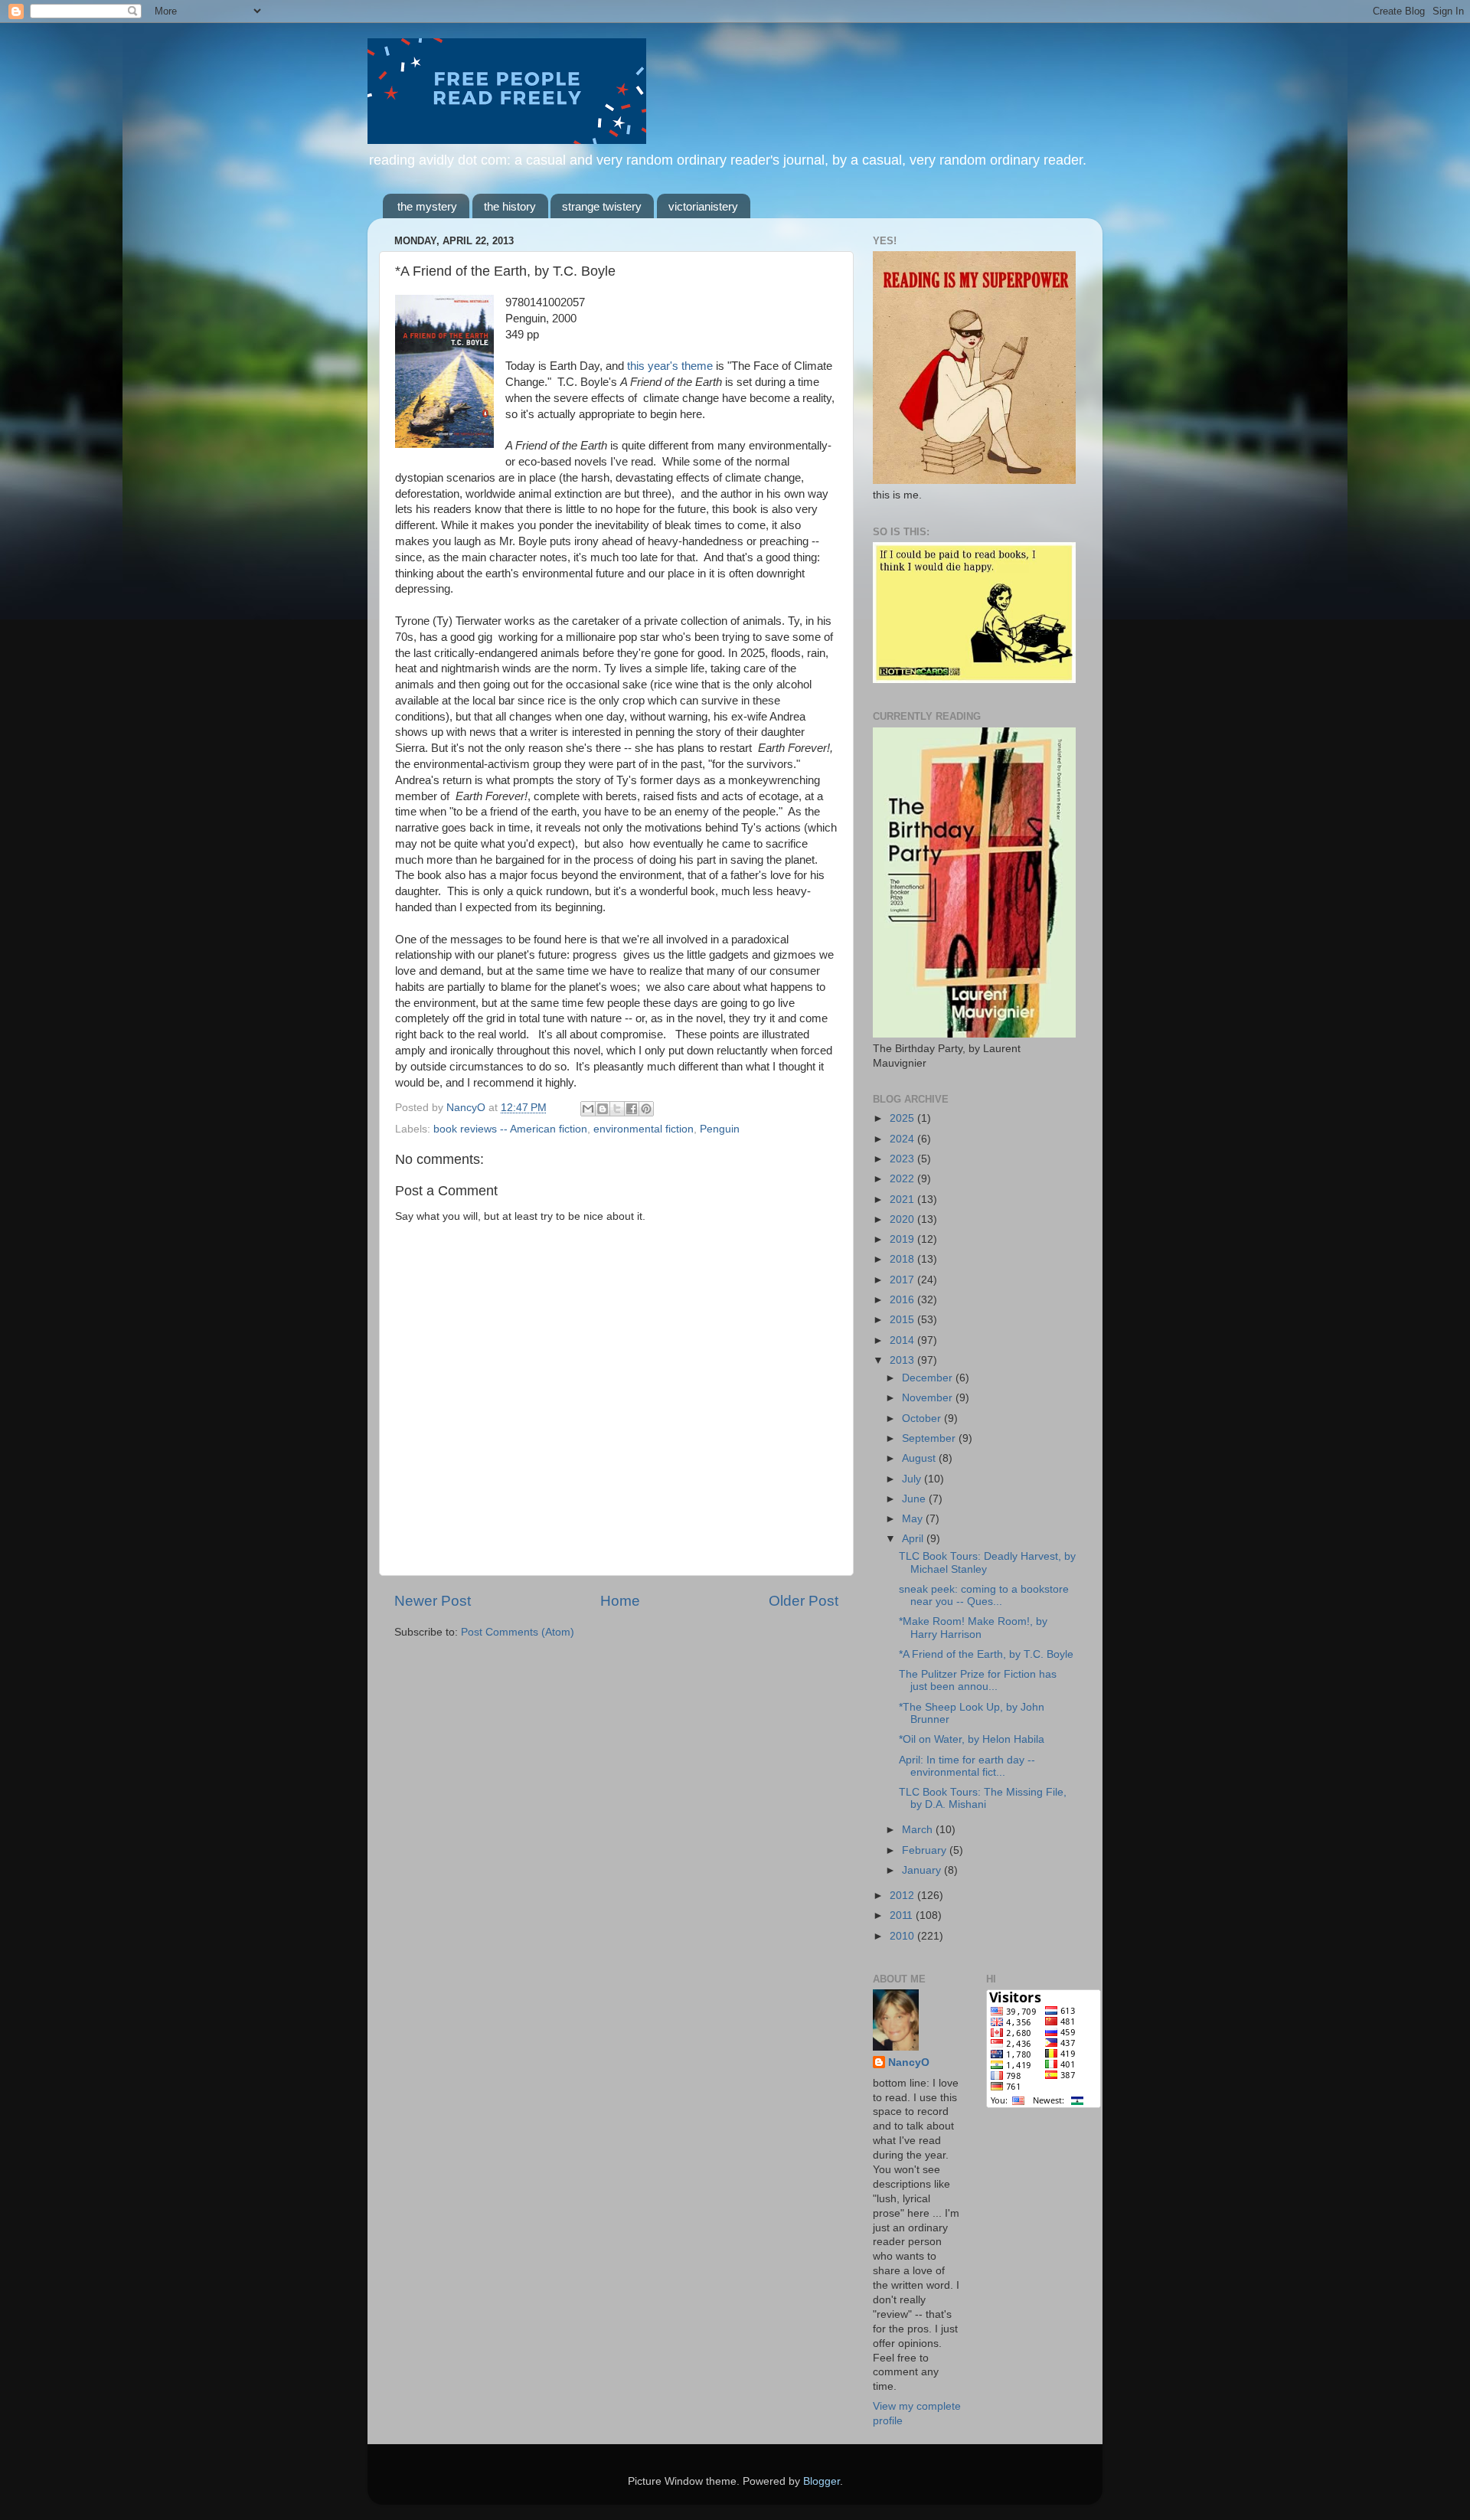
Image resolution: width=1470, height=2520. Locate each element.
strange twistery (602, 206)
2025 (903, 1118)
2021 (903, 1200)
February (926, 1850)
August (920, 1458)
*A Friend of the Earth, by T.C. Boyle (986, 1654)
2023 (903, 1159)
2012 (903, 1896)
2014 (903, 1340)
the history (510, 206)
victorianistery (703, 206)
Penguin (720, 1129)
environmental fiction (644, 1129)
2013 (903, 1360)
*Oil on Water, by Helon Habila (972, 1739)
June (915, 1499)
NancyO (909, 2062)
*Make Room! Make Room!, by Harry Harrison (973, 1628)
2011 (903, 1915)
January (923, 1870)
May (914, 1519)
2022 (903, 1179)
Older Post (804, 1601)
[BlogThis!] (603, 1109)
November (929, 1398)
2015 (903, 1320)
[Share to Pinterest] (646, 1109)
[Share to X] (617, 1109)
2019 (903, 1239)
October (923, 1419)
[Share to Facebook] (632, 1109)
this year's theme (670, 366)
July (913, 1479)
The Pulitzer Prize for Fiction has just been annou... (978, 1680)
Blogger (822, 2481)
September (930, 1438)
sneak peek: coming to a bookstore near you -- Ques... (984, 1595)
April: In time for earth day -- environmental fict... (967, 1766)
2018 (903, 1259)
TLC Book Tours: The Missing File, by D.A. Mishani (983, 1798)
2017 (903, 1280)
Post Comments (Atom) (518, 1632)
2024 (903, 1139)
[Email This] (588, 1109)
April (914, 1539)
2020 (903, 1219)
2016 (903, 1300)
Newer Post (433, 1601)
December (929, 1378)
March (919, 1830)
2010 (903, 1936)
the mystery (427, 206)
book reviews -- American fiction (510, 1129)
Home (620, 1601)
